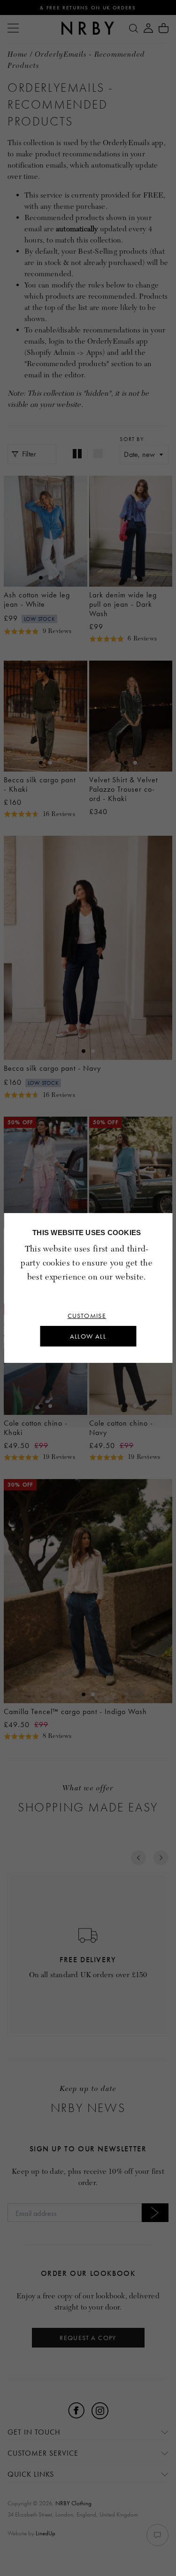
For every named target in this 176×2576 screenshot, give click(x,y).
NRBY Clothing (73, 2503)
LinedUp (46, 2533)
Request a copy (88, 2338)
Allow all (88, 1336)
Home (18, 55)
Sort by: (132, 439)
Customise (87, 1316)
